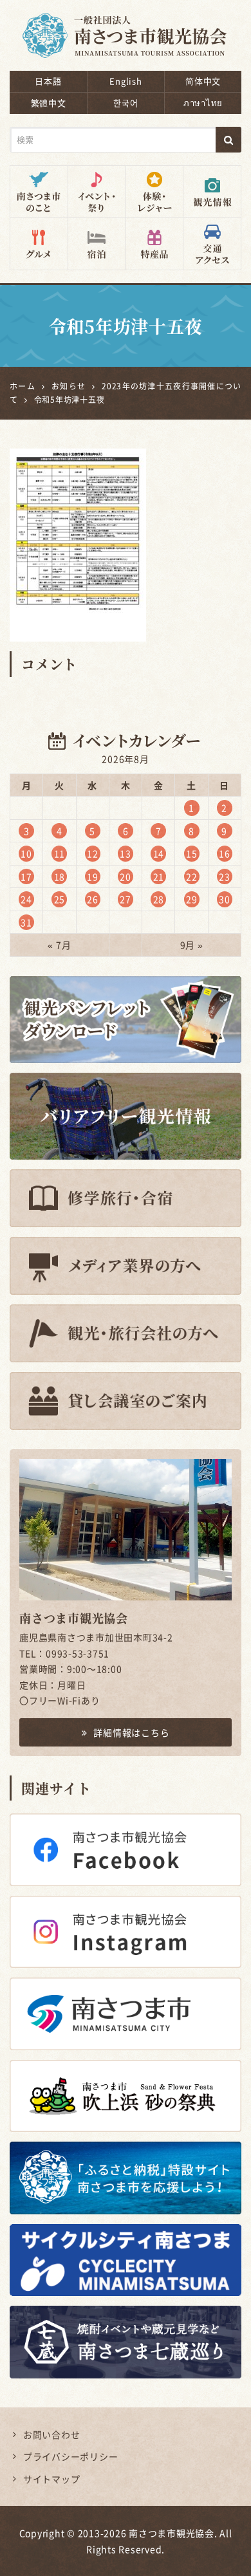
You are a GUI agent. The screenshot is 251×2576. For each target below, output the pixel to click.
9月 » (192, 945)
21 (159, 876)
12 (93, 853)
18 (60, 876)
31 (26, 922)
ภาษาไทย (203, 103)
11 (60, 853)
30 (225, 899)
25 (60, 899)
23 (225, 876)
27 (126, 899)
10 (26, 853)
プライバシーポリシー (71, 2456)
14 (159, 853)
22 (192, 876)
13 (126, 853)
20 (126, 876)
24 (26, 899)
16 (225, 853)
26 (93, 899)
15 (192, 853)
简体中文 (203, 81)
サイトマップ (52, 2479)
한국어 (126, 103)
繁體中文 (49, 103)
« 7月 (59, 945)
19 (93, 876)
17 (26, 876)
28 (159, 899)
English (126, 81)
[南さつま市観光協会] (126, 27)
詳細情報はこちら (131, 1732)
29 (192, 899)
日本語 (48, 81)
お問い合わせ (52, 2434)
